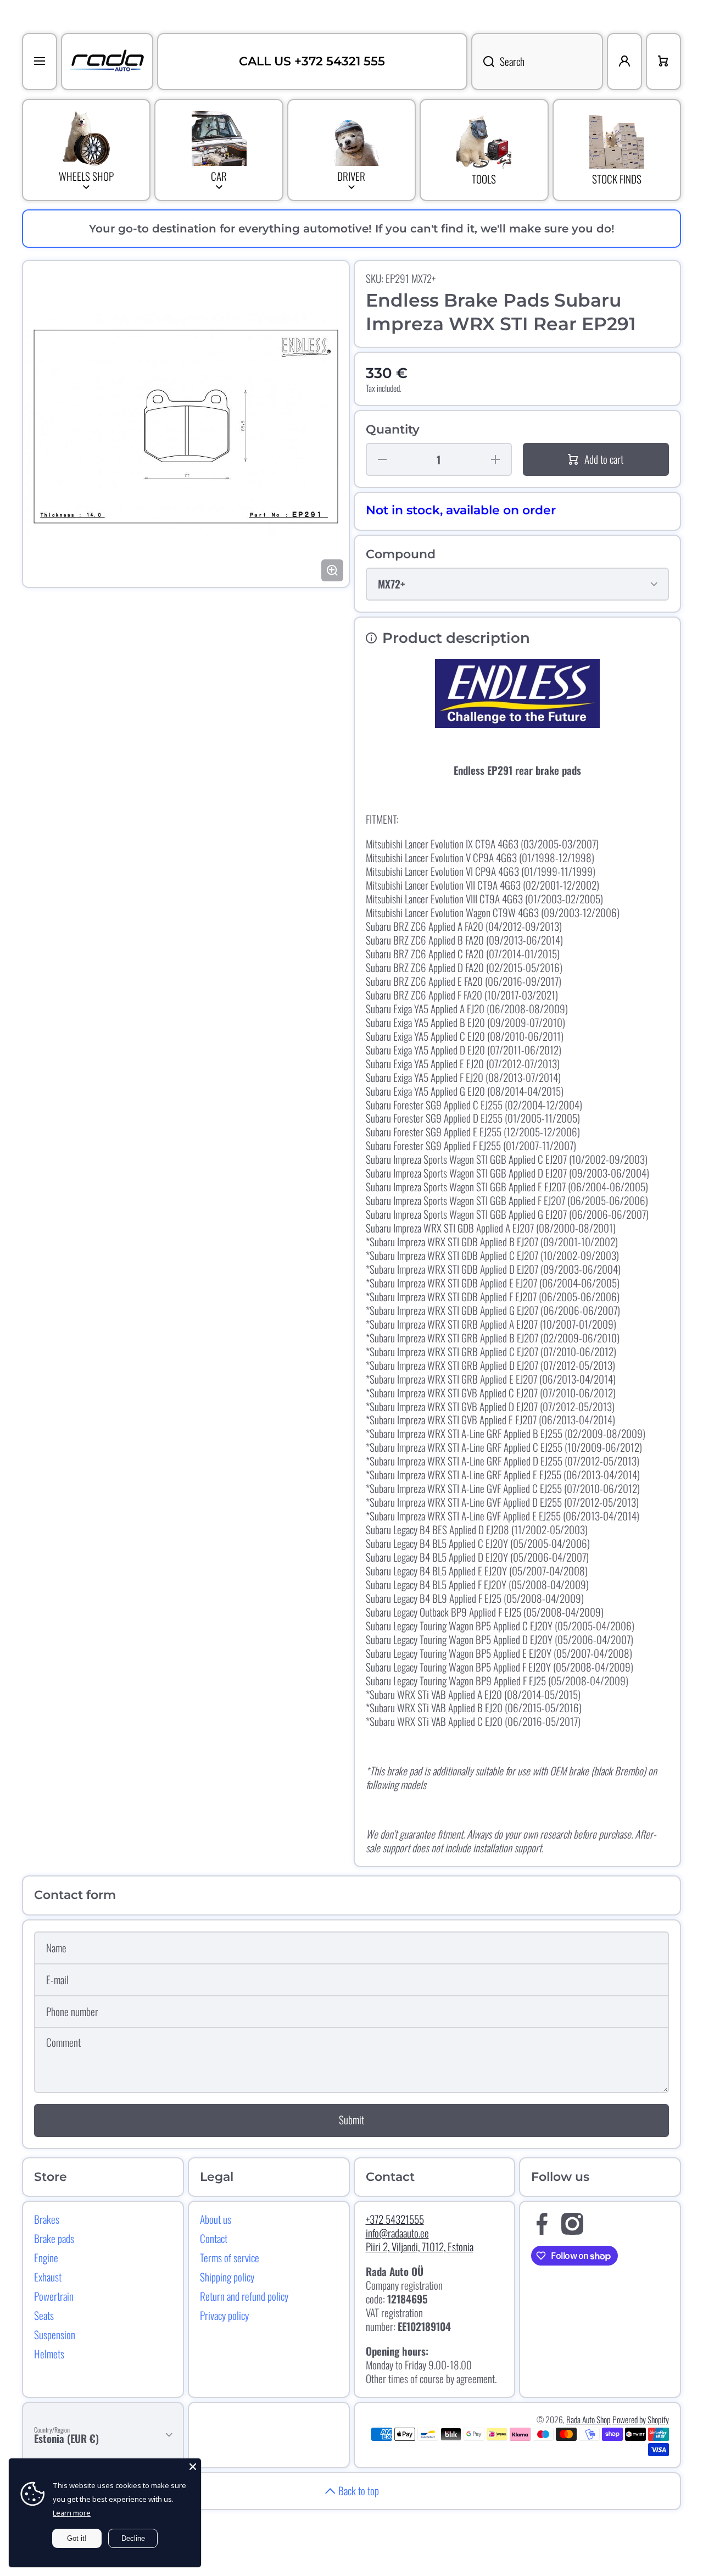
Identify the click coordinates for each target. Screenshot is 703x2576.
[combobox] (537, 62)
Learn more (72, 2513)
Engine (46, 2257)
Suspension (55, 2334)
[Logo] (107, 62)
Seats (44, 2315)
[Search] (483, 62)
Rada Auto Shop (588, 2419)
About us (216, 2219)
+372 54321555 (395, 2219)
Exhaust (48, 2277)
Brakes (47, 2219)
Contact (214, 2238)
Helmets (49, 2353)
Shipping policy (227, 2277)
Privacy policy (224, 2315)
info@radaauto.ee (397, 2233)
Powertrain (54, 2296)
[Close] (193, 2467)
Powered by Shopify (641, 2419)
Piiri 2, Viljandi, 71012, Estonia (420, 2247)
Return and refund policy (244, 2296)
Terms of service (230, 2257)
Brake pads (54, 2238)
